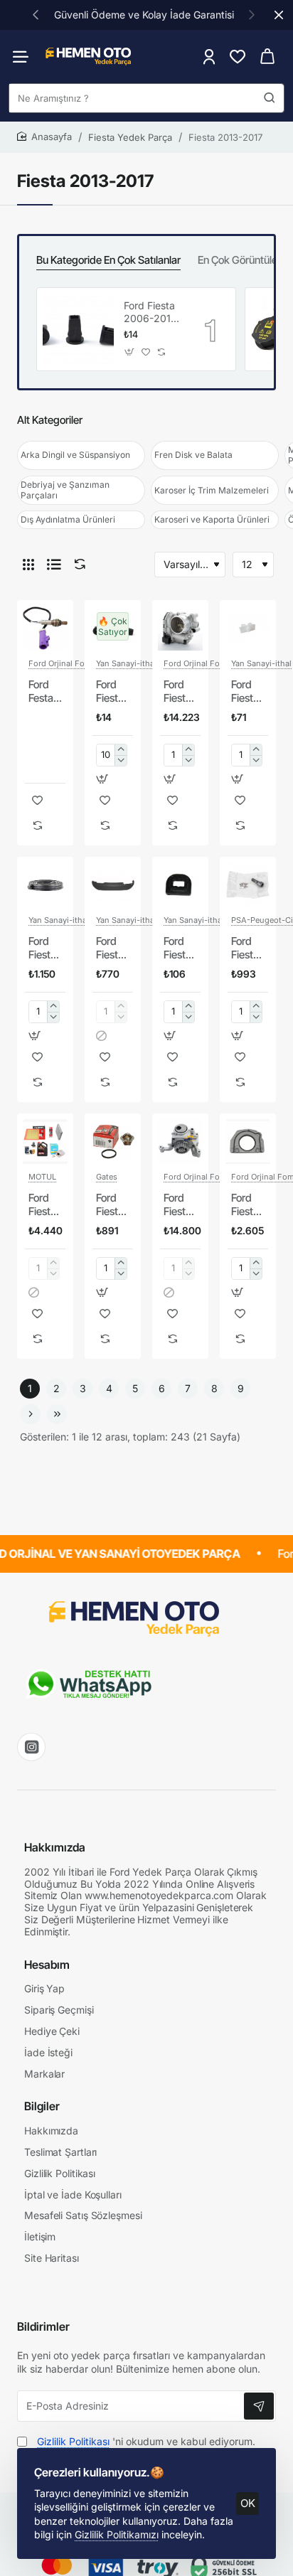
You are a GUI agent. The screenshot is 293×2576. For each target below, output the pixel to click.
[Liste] (54, 565)
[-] (121, 760)
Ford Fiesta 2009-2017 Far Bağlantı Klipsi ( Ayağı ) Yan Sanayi (248, 692)
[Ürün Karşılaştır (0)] (77, 564)
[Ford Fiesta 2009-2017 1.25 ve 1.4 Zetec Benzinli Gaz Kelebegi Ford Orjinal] (180, 628)
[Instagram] (31, 1747)
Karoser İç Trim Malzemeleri (212, 490)
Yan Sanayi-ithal (126, 663)
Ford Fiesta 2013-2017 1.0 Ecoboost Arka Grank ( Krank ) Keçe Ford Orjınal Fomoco (248, 1205)
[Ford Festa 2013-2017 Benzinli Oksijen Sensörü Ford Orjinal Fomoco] (45, 628)
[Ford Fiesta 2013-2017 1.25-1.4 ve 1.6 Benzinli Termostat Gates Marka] (113, 1142)
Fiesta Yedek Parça (130, 137)
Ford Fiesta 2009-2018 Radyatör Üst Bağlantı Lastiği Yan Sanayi (180, 948)
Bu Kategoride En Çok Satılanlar (108, 260)
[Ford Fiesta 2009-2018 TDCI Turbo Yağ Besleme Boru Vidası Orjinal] (248, 885)
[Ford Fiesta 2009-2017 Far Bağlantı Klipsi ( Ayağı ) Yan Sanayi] (248, 628)
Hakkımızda (55, 1847)
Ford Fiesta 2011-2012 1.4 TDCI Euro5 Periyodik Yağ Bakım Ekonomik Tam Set (45, 1205)
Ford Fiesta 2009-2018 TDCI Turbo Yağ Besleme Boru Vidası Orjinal (248, 948)
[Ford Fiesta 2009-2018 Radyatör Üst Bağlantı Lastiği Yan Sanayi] (180, 885)
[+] (121, 750)
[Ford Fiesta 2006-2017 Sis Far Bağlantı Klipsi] (78, 329)
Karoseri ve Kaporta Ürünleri (212, 519)
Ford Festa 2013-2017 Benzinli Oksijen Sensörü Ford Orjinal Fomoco (45, 692)
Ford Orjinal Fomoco (67, 663)
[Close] (279, 15)
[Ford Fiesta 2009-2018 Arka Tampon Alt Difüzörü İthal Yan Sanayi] (113, 885)
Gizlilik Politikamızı (117, 2534)
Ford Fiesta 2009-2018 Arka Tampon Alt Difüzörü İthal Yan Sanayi (113, 948)
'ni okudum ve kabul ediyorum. (146, 2441)
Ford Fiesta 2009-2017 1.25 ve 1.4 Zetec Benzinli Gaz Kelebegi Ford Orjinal (180, 692)
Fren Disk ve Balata (193, 455)
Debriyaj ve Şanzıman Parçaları (65, 490)
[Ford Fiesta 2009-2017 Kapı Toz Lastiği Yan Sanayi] (45, 885)
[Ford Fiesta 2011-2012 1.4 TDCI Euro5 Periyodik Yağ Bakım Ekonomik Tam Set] (45, 1142)
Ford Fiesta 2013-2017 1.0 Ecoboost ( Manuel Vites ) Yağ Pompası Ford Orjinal (180, 1205)
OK (248, 2503)
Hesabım (47, 1965)
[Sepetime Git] (267, 57)
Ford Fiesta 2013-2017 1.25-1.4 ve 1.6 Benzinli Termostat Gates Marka (113, 1205)
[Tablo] (28, 565)
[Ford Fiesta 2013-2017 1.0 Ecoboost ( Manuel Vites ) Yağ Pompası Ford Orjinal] (180, 1142)
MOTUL (42, 1177)
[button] (36, 14)
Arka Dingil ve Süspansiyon (75, 455)
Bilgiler (42, 2106)
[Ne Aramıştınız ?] (270, 98)
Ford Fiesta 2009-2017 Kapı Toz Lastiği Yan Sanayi (44, 948)
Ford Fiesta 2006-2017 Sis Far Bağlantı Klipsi (150, 312)
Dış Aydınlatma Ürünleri (68, 519)
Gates (107, 1177)
